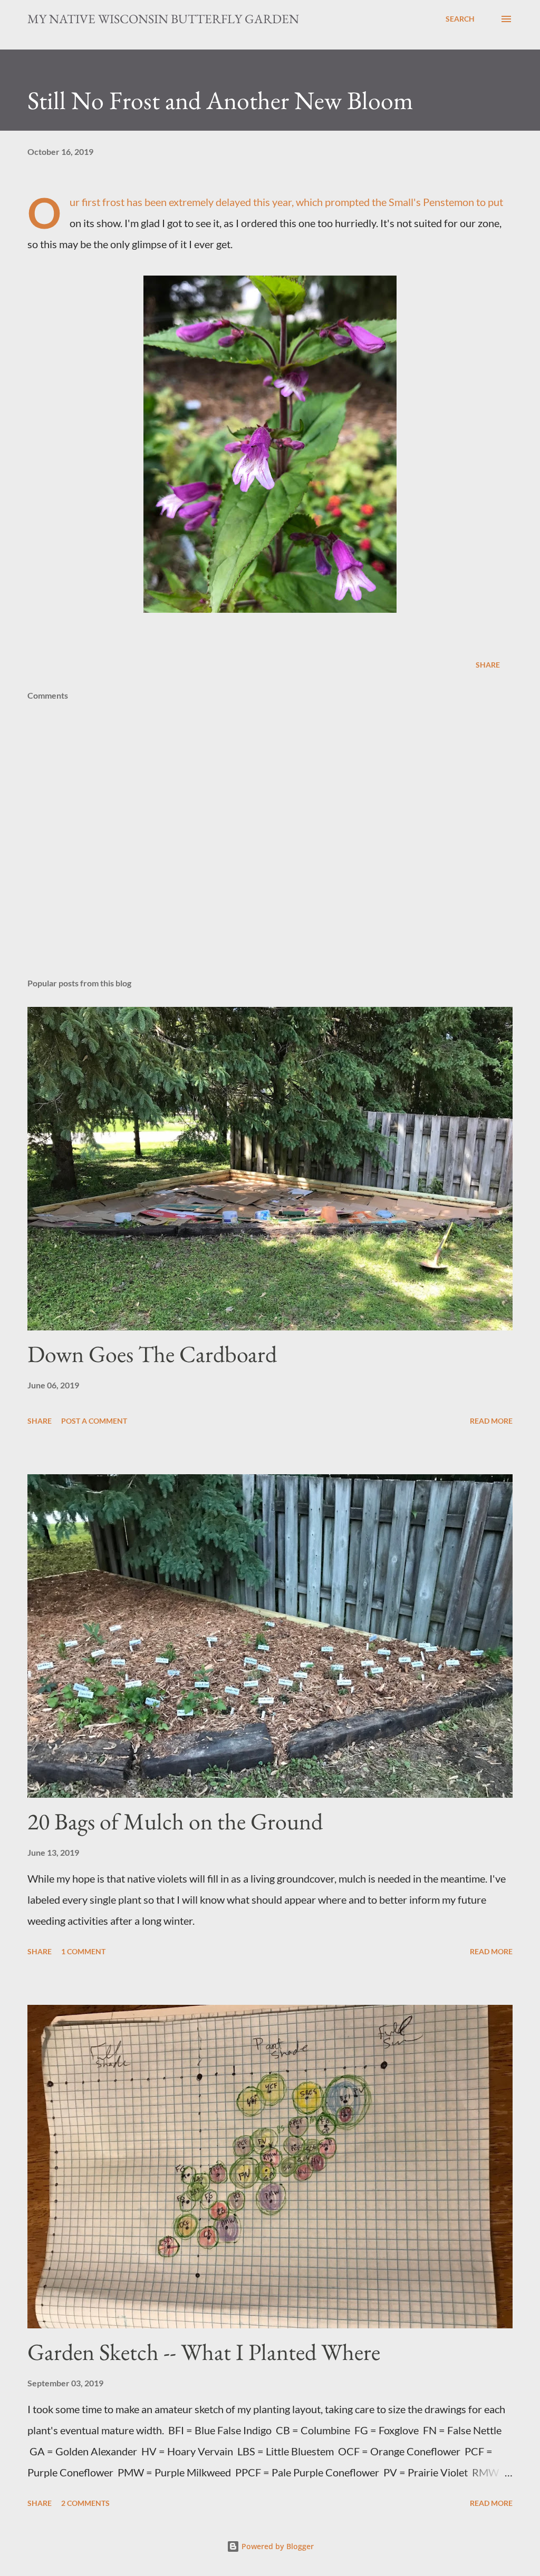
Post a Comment (94, 1421)
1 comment (83, 1951)
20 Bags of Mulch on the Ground (175, 1821)
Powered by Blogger (277, 2546)
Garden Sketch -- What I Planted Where (204, 2352)
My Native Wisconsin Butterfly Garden (163, 19)
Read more (491, 1421)
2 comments (85, 2503)
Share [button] (488, 665)
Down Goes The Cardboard (152, 1354)
